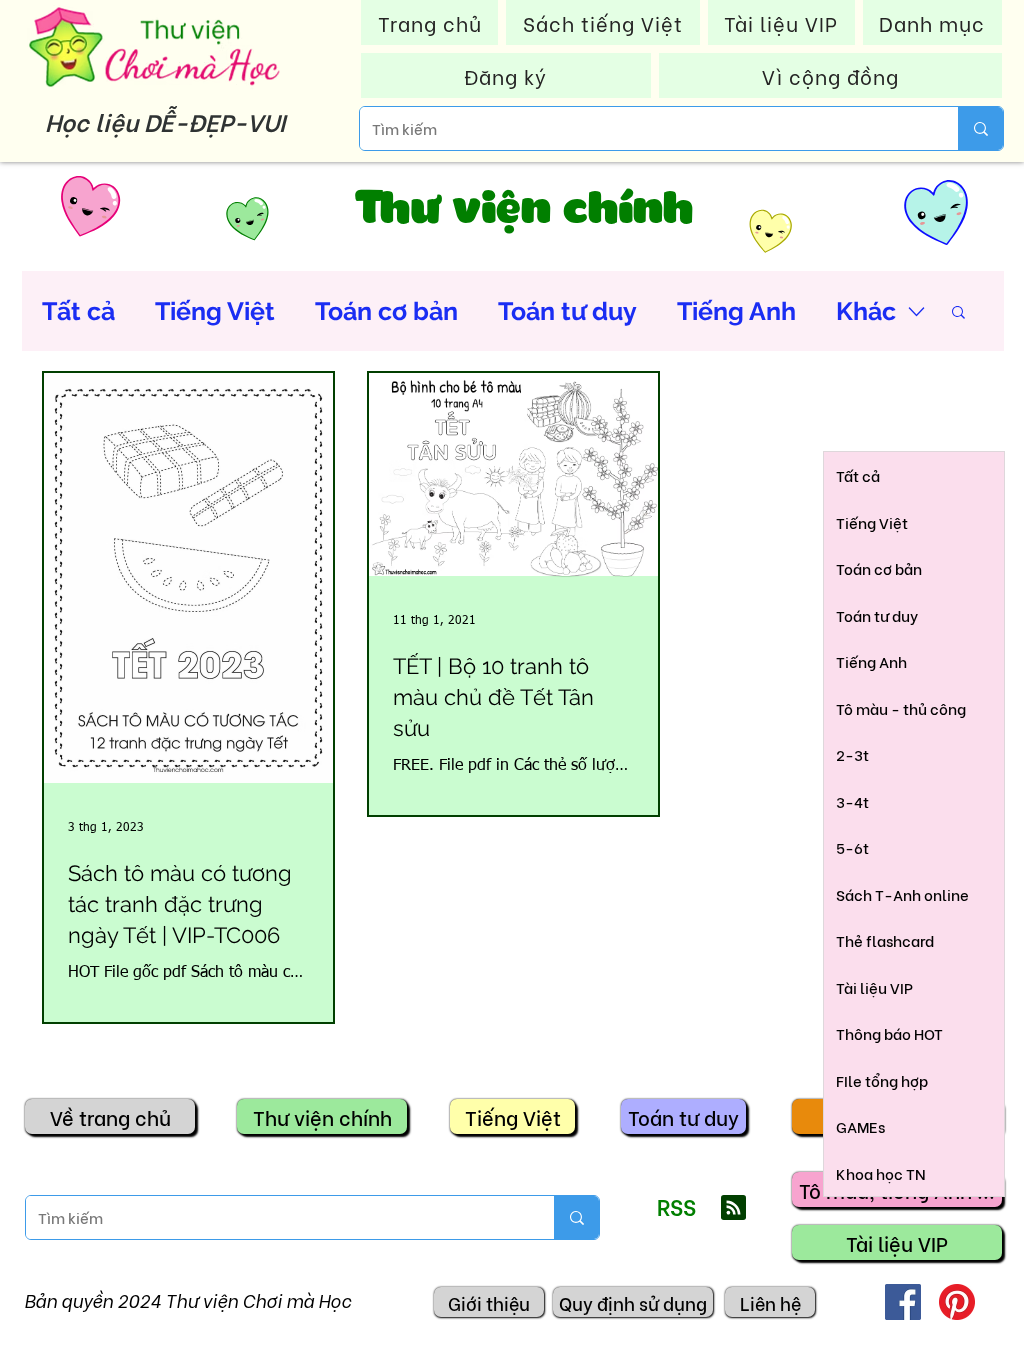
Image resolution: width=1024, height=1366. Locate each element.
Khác (866, 311)
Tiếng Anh (736, 311)
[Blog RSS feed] (733, 1208)
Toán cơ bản (386, 311)
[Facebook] (903, 1302)
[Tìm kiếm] (980, 128)
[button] (958, 313)
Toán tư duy (567, 311)
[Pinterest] (957, 1302)
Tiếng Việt (215, 311)
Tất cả (78, 311)
